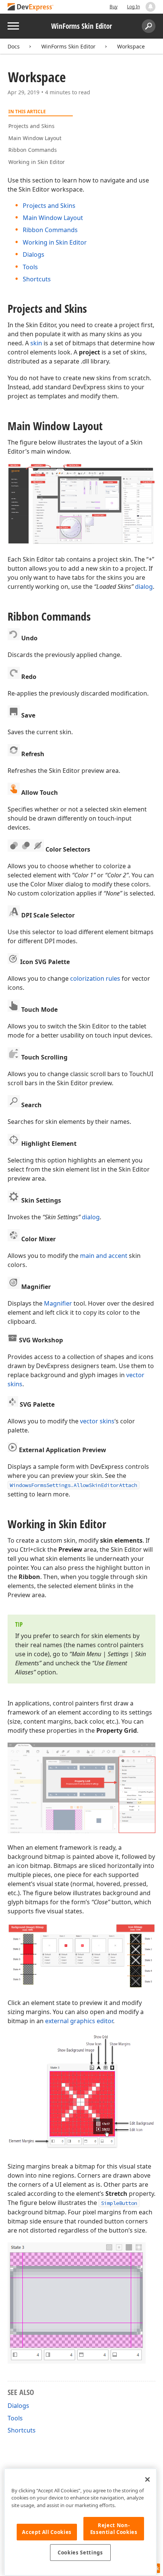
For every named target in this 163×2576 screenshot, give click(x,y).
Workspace (131, 46)
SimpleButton (119, 2203)
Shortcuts (37, 279)
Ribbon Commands (33, 150)
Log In (133, 7)
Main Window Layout (35, 138)
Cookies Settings (80, 2553)
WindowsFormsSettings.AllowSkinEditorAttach (74, 1485)
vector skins (97, 1421)
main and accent (104, 1256)
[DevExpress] (31, 7)
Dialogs (34, 254)
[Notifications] (150, 7)
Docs (14, 46)
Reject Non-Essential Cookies (114, 2529)
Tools (30, 267)
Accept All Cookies (47, 2532)
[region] (80, 2522)
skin (36, 343)
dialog (144, 587)
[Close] (147, 2479)
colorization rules (95, 978)
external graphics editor (79, 2021)
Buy (114, 7)
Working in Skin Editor (37, 162)
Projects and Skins (31, 126)
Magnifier (58, 1303)
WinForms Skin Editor (68, 46)
